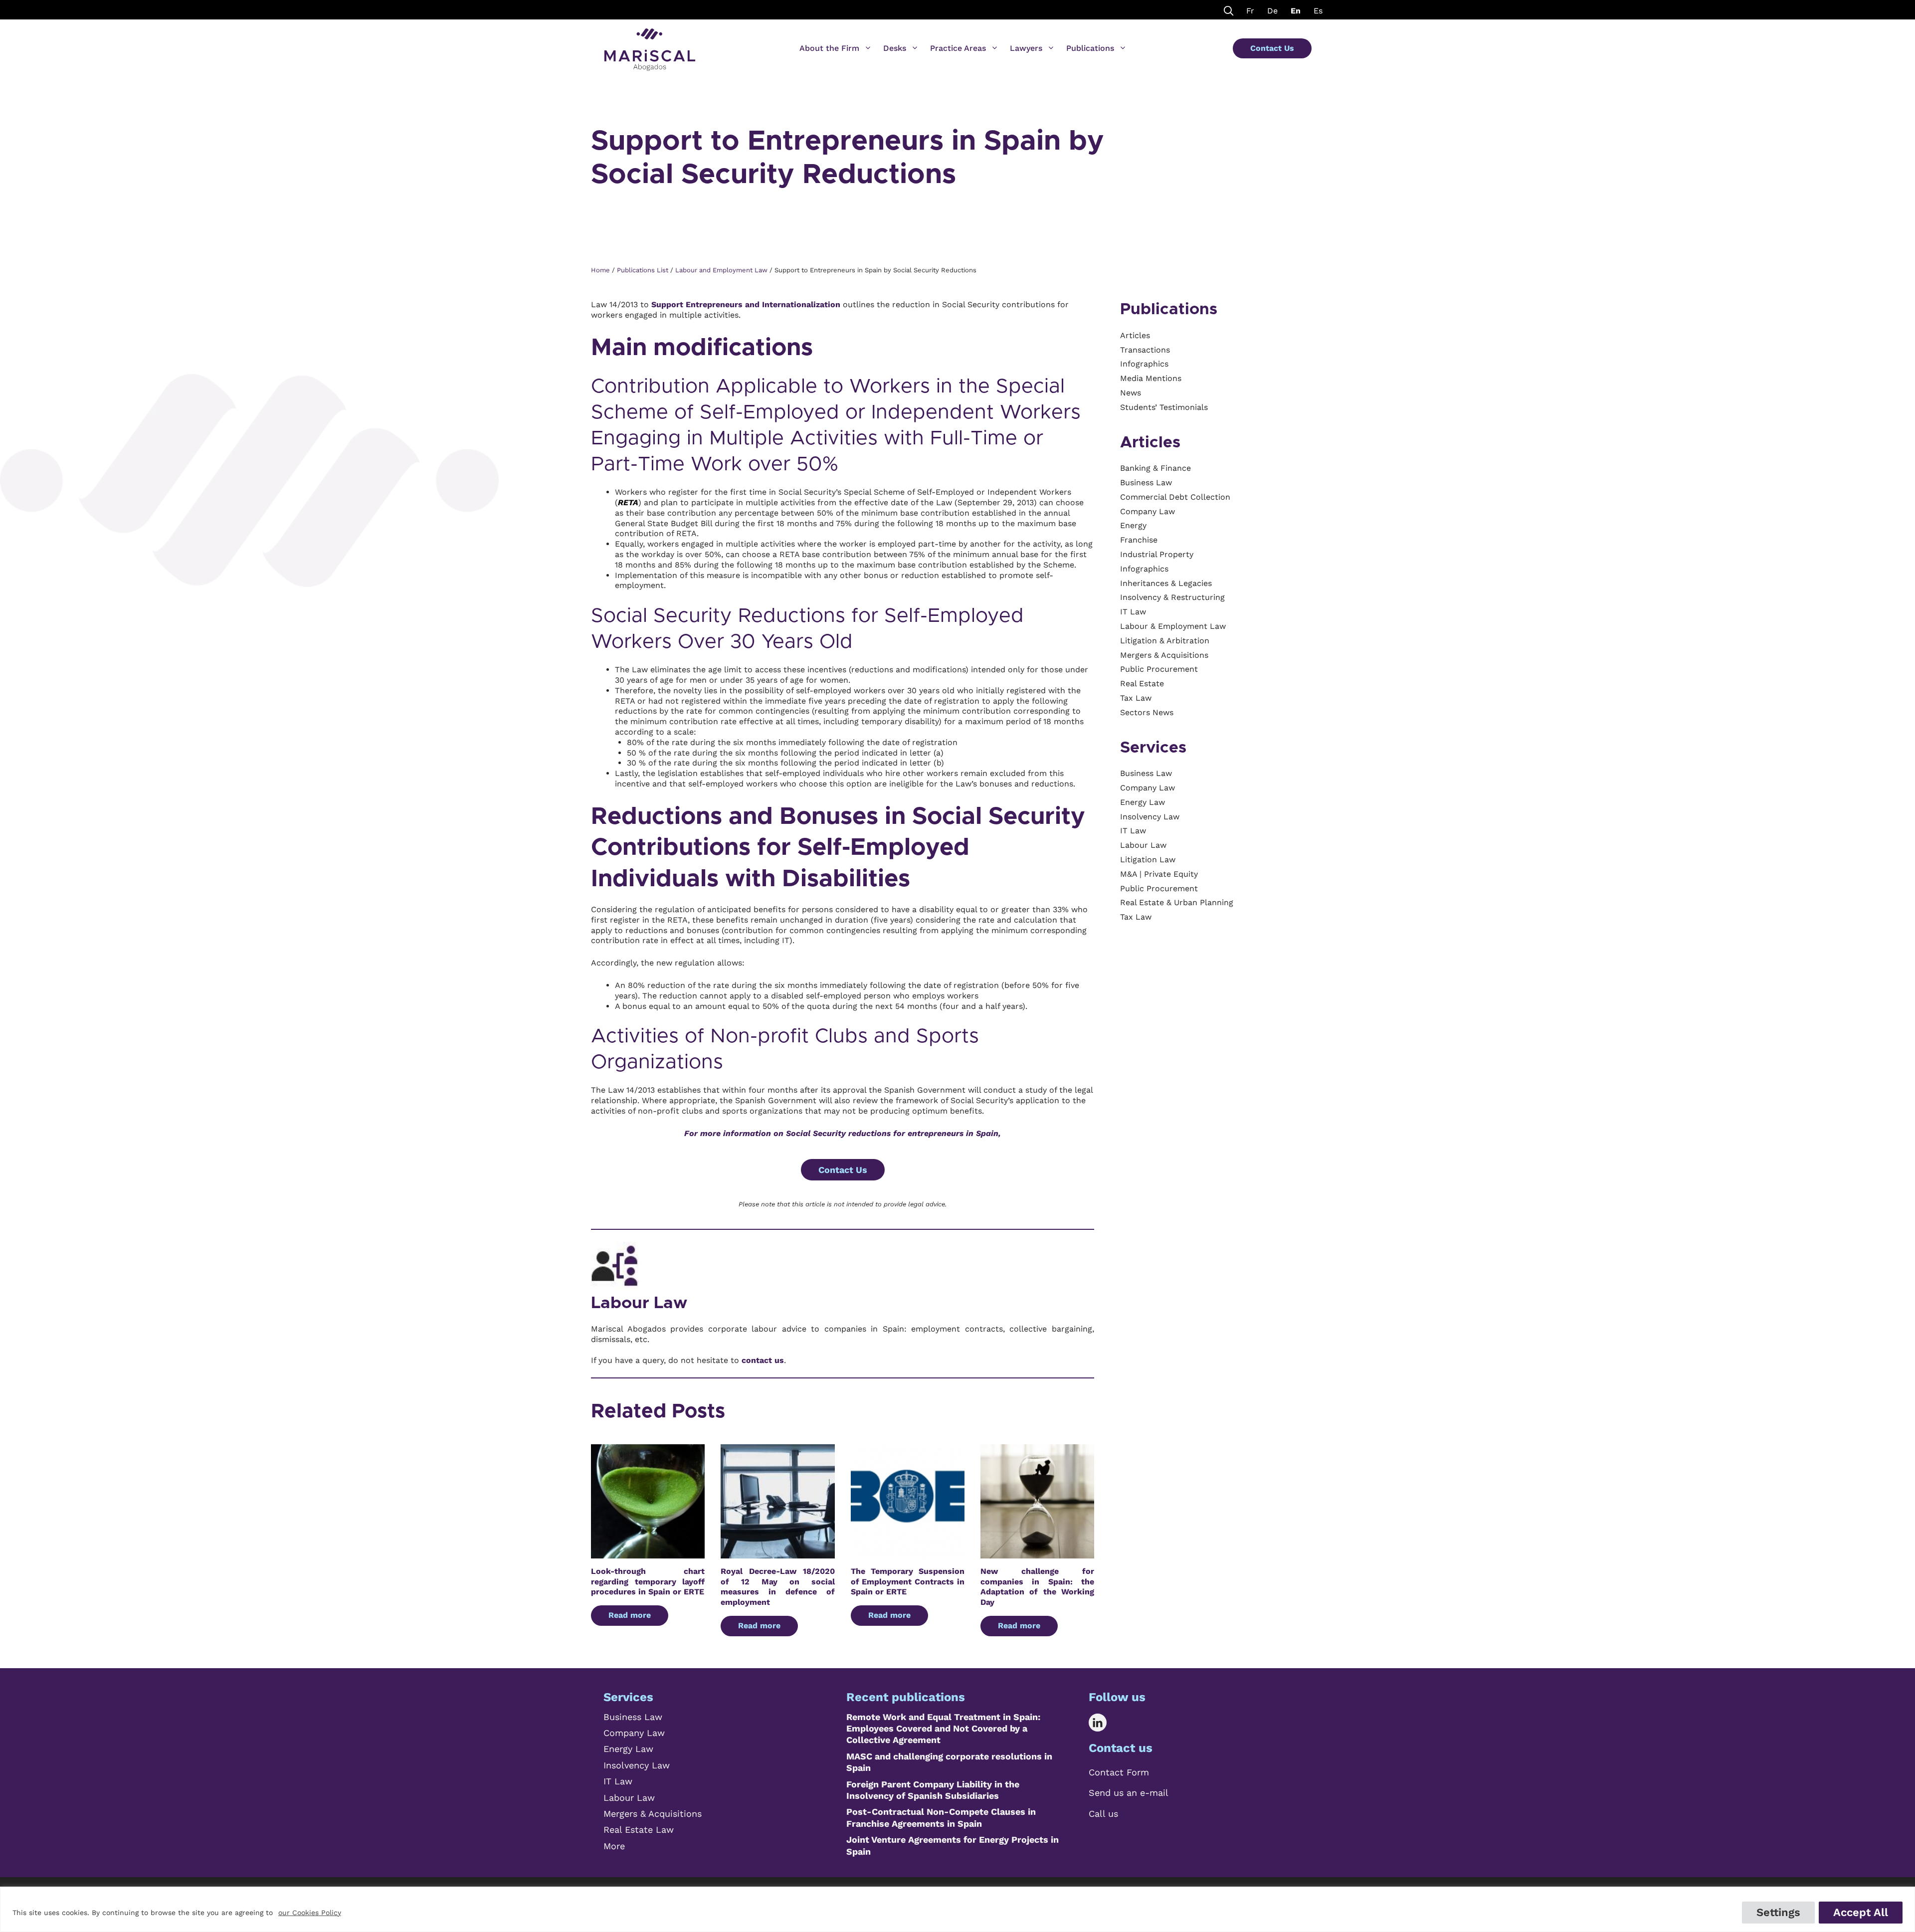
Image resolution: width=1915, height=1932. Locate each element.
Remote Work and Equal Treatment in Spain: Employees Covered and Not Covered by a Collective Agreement (943, 1729)
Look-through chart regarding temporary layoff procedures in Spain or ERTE (648, 1582)
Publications (1090, 48)
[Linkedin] (1105, 1723)
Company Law (634, 1733)
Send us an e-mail (1129, 1793)
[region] (957, 1909)
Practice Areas (958, 48)
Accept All (1861, 1912)
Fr (1250, 11)
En (1296, 11)
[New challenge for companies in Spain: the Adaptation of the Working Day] (1037, 1553)
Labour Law (639, 1303)
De (1272, 11)
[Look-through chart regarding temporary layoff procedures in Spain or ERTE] (648, 1553)
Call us (1103, 1814)
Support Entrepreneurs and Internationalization (746, 304)
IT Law (618, 1781)
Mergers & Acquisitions (653, 1814)
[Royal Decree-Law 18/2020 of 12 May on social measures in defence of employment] (777, 1553)
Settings (1778, 1912)
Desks (895, 48)
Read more (630, 1615)
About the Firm (829, 48)
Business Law (633, 1717)
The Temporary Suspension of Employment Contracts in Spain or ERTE (908, 1582)
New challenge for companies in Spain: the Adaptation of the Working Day (1037, 1587)
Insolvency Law (637, 1765)
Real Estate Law (639, 1830)
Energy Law (628, 1749)
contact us (763, 1360)
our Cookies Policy (310, 1913)
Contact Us (1272, 48)
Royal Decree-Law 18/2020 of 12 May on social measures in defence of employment (777, 1587)
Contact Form (1119, 1772)
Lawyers (1026, 48)
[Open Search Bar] (1229, 10)
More (614, 1846)
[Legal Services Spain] (650, 45)
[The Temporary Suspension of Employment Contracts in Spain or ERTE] (908, 1553)
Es (1318, 11)
